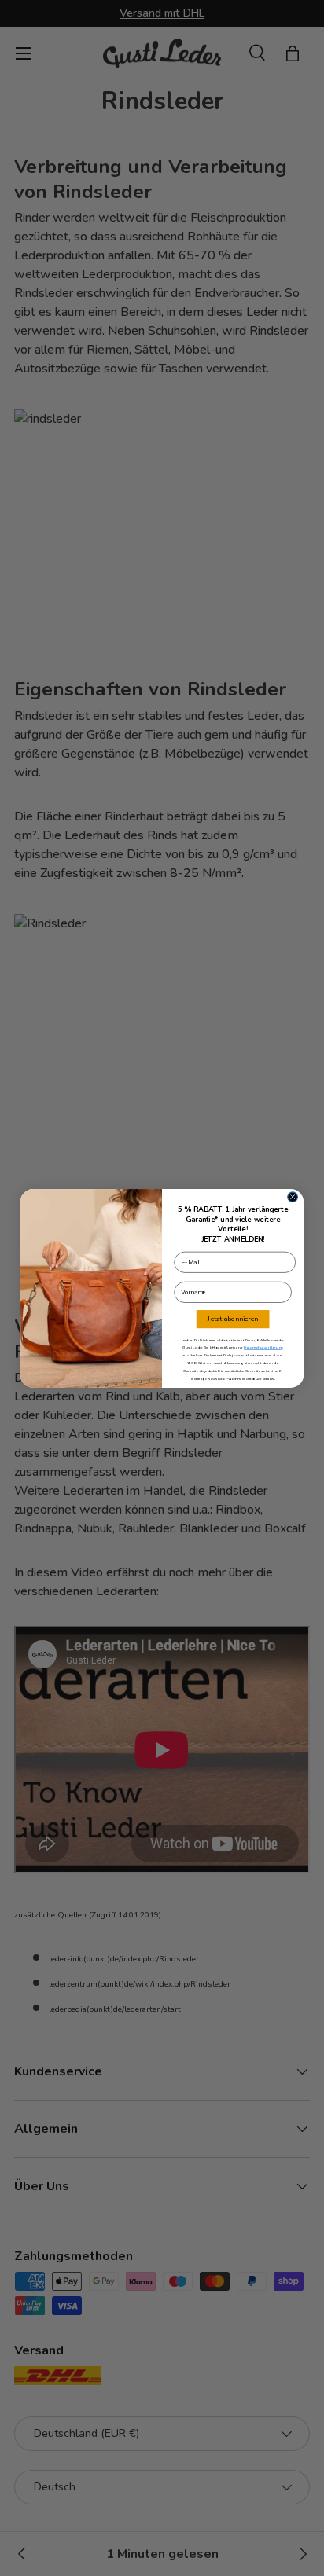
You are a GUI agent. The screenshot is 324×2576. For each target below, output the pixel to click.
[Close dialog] (293, 1196)
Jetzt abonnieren (232, 1319)
